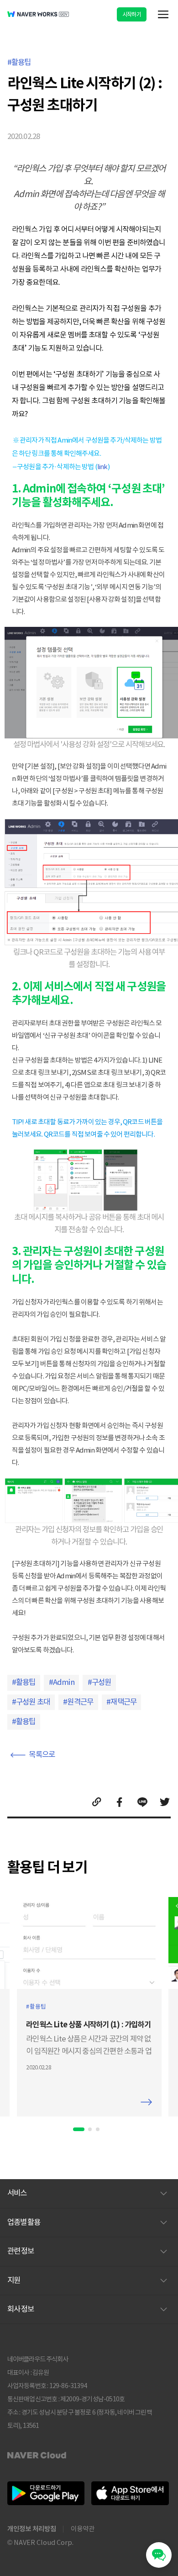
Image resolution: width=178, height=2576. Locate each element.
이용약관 (83, 2529)
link (102, 467)
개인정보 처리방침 (32, 2529)
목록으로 (42, 1755)
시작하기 (132, 14)
